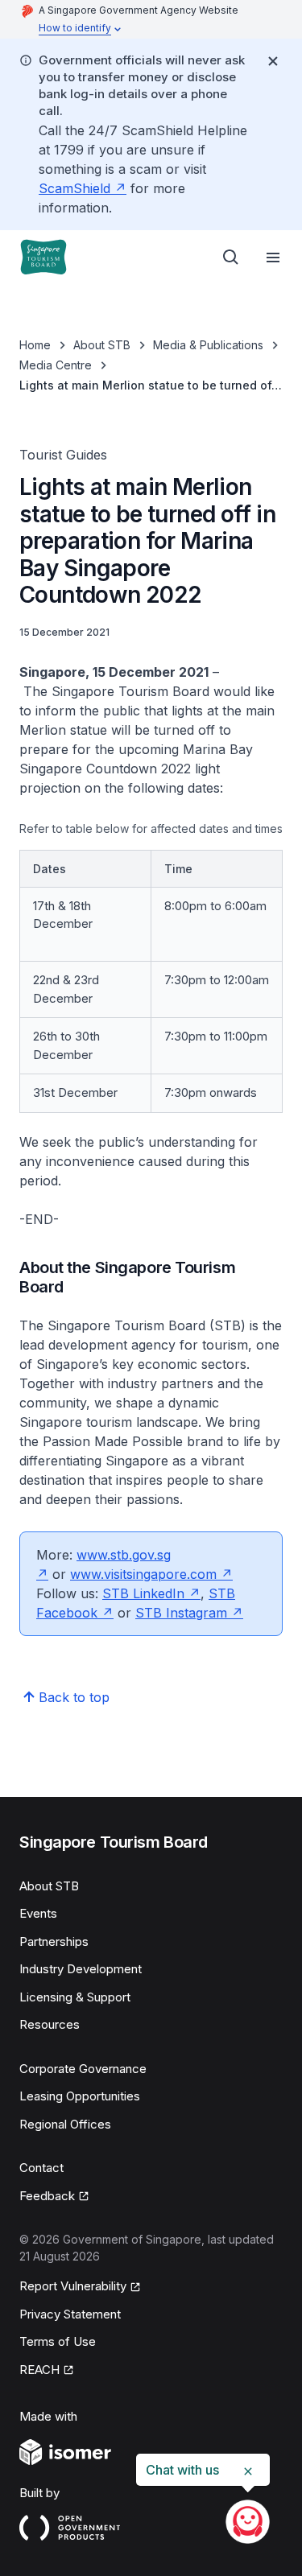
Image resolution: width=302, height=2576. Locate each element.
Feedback (47, 2196)
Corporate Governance (83, 2069)
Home (35, 345)
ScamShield (74, 188)
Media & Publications (208, 345)
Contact (41, 2168)
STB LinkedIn (143, 1593)
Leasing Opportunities (80, 2096)
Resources (50, 2024)
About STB (102, 345)
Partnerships (54, 1941)
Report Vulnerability (73, 2286)
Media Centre (56, 365)
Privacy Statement (70, 2314)
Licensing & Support (75, 1997)
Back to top (74, 1697)
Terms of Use (58, 2341)
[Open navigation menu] (273, 258)
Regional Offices (65, 2124)
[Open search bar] (231, 258)
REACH (39, 2370)
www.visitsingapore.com (143, 1574)
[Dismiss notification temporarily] (273, 61)
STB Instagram (181, 1613)
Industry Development (81, 1969)
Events (38, 1913)
